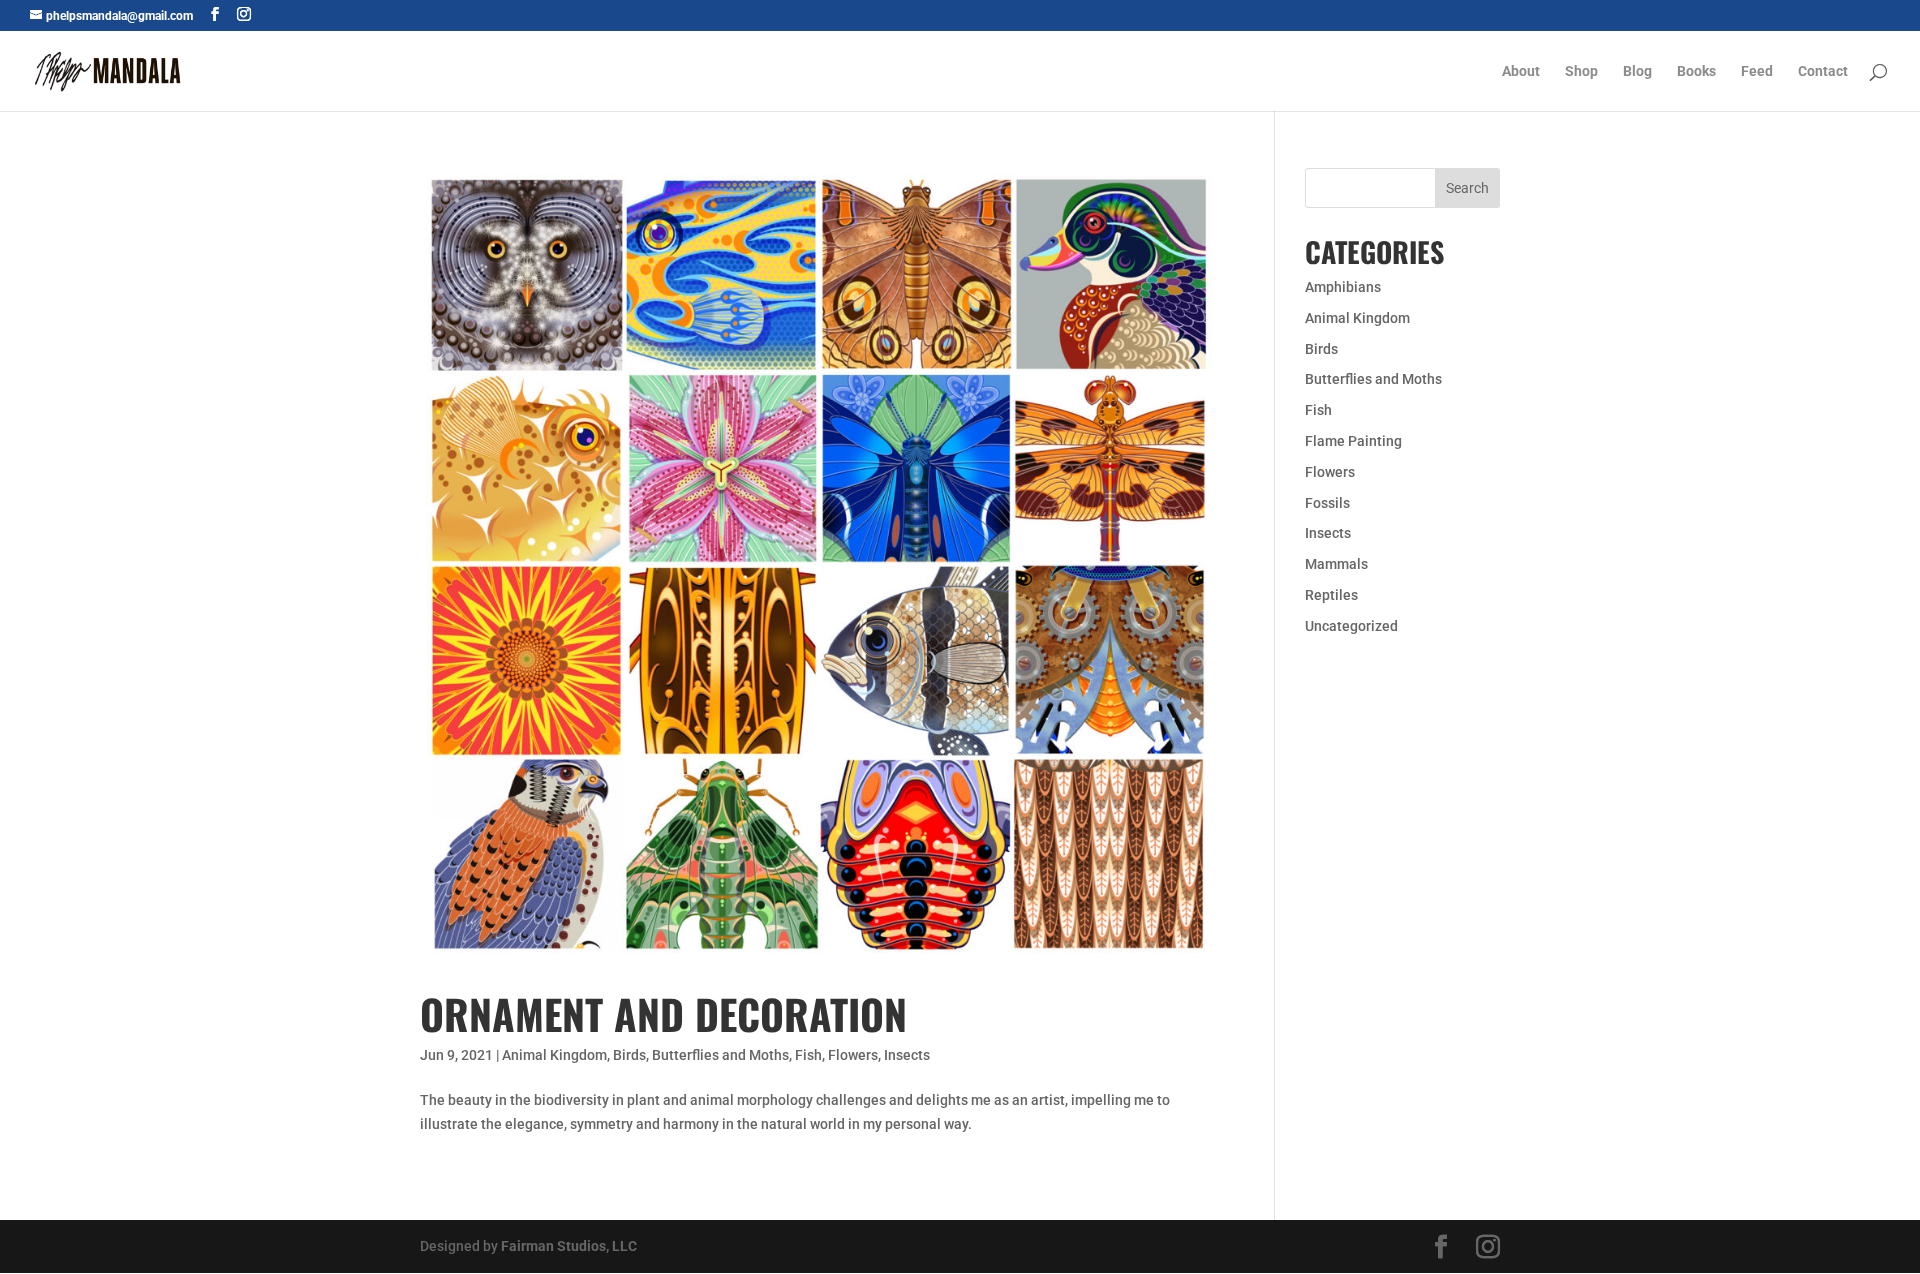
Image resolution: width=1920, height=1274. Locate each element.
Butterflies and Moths (720, 1055)
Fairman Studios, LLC (569, 1246)
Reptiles (1331, 595)
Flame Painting (1353, 441)
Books (1696, 71)
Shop (1581, 71)
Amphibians (1343, 287)
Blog (1637, 71)
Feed (1757, 71)
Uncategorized (1351, 626)
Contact (1823, 71)
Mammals (1336, 564)
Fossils (1327, 503)
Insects (907, 1055)
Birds (629, 1055)
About (1521, 71)
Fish (808, 1055)
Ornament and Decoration (663, 1013)
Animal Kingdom (554, 1055)
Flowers (853, 1055)
